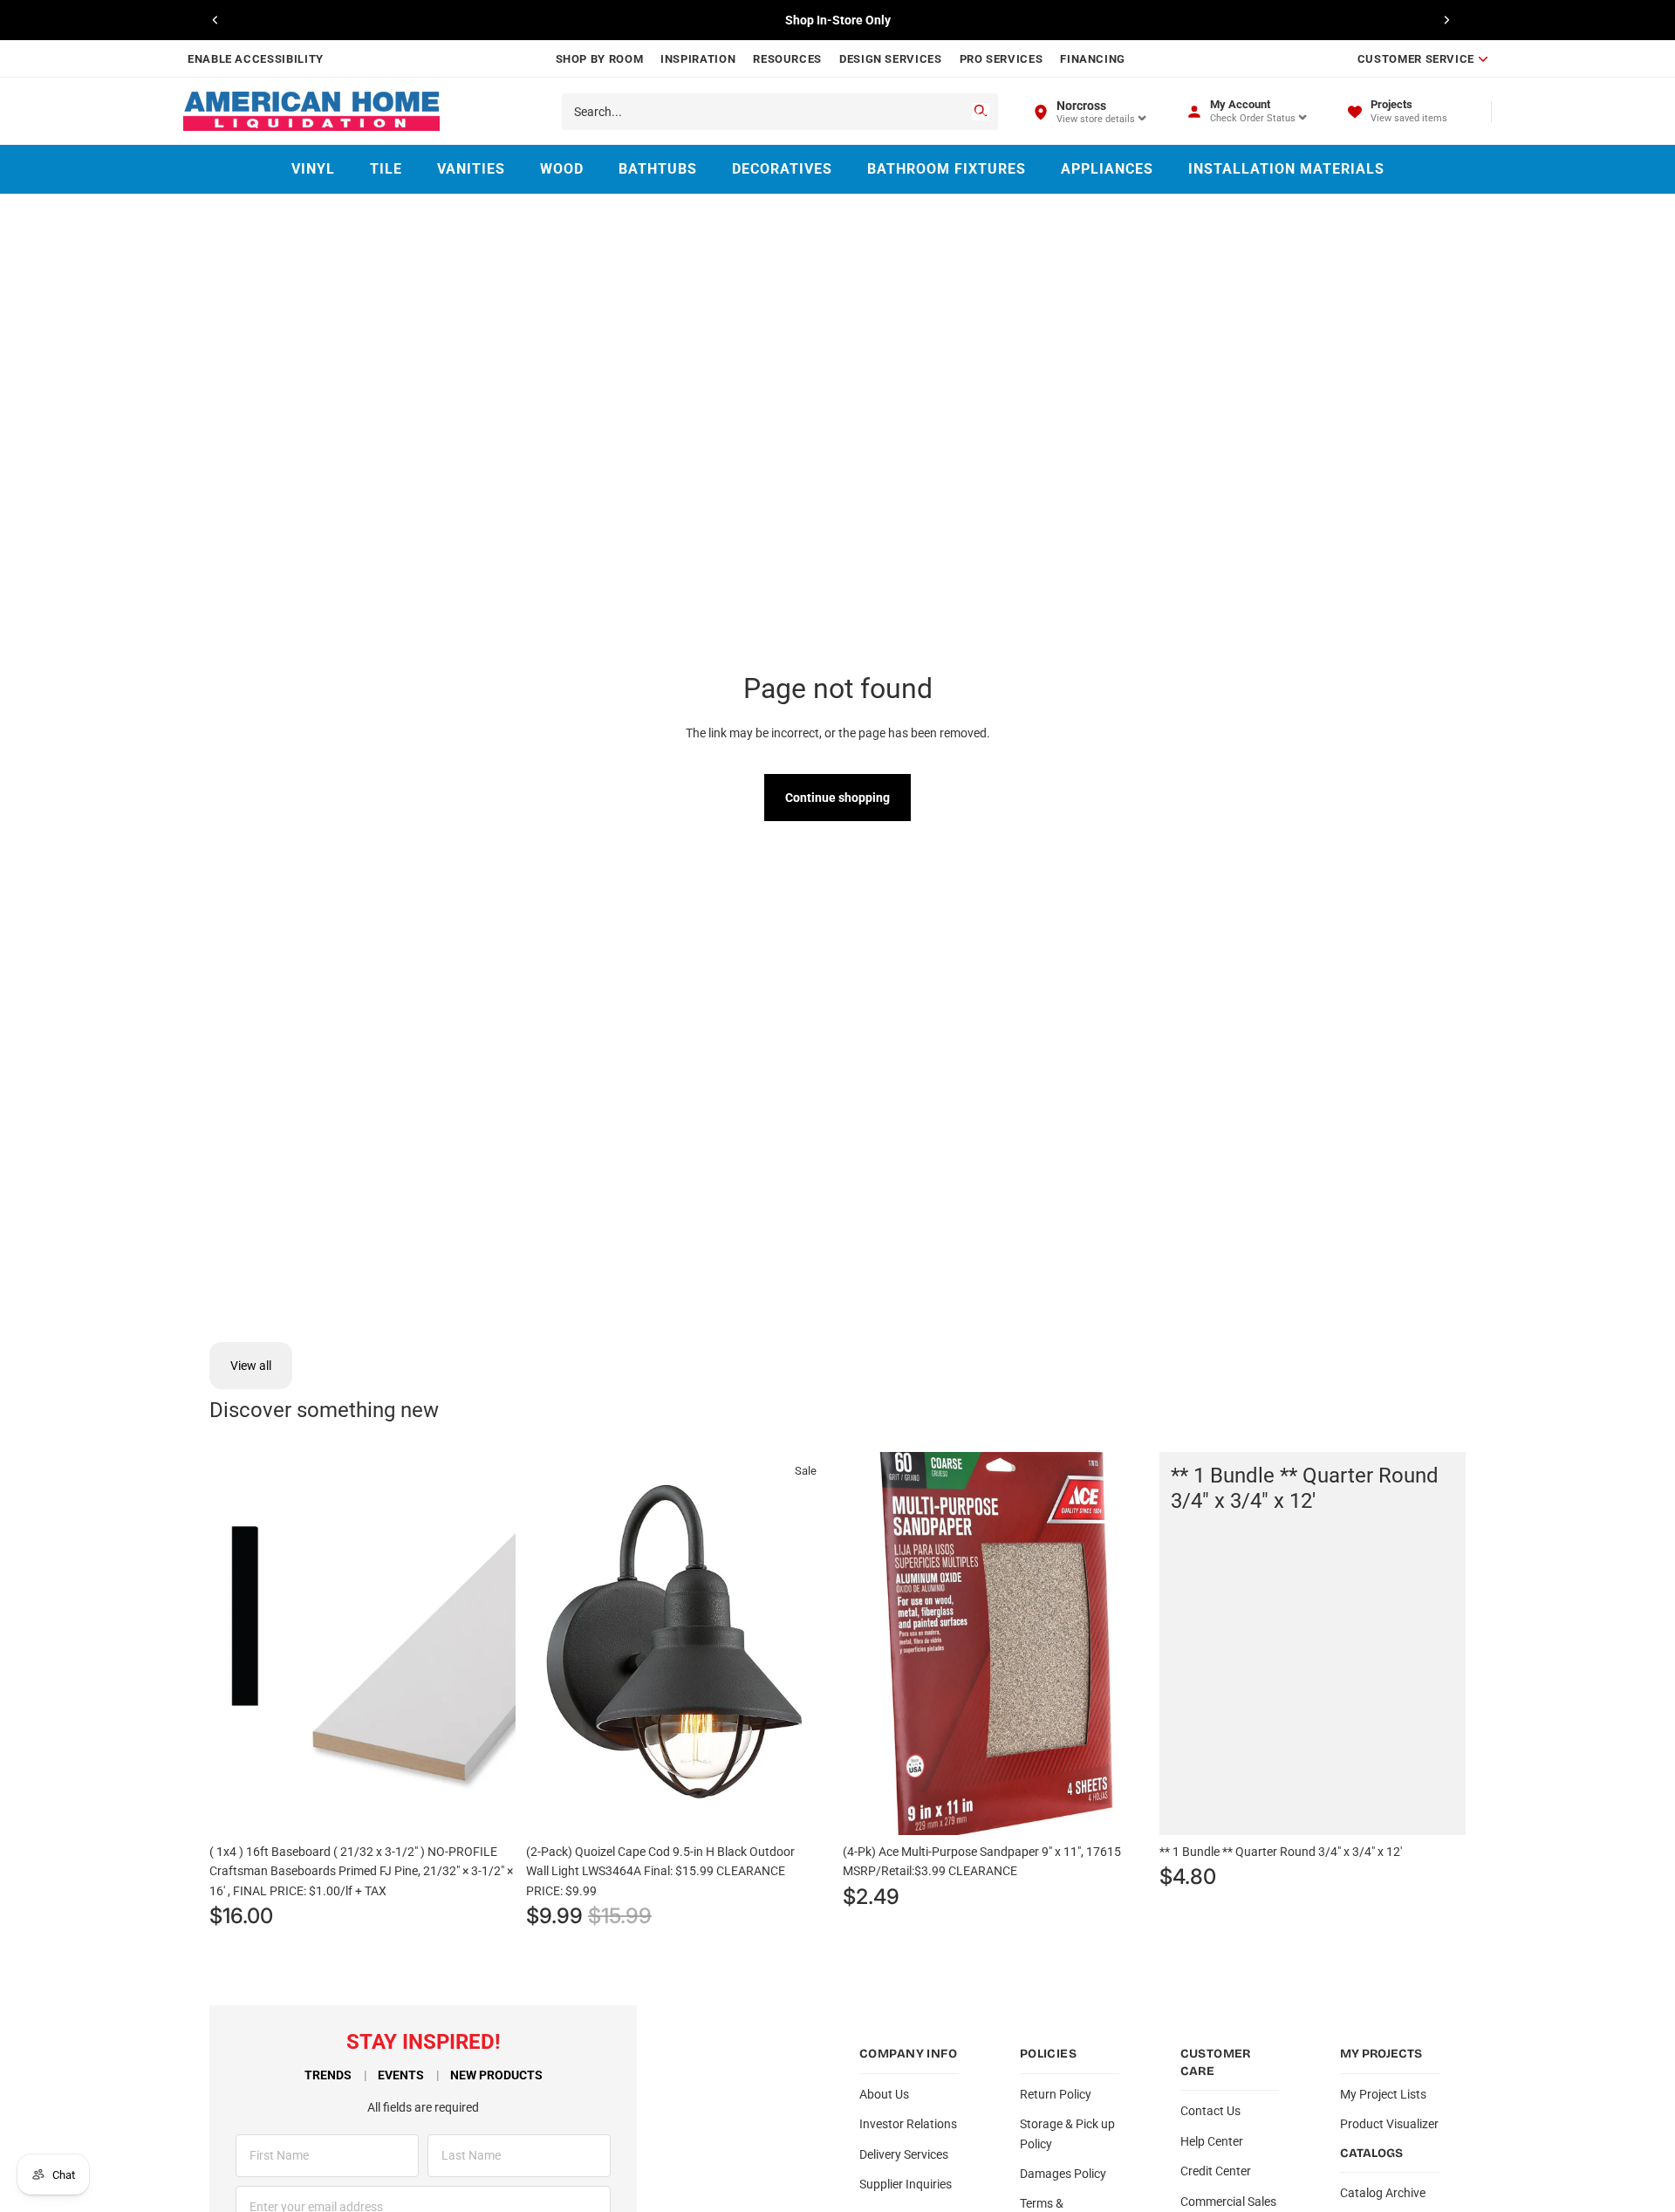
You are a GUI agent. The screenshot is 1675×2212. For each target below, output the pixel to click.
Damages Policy (1063, 2174)
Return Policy (1056, 2094)
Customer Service (1416, 59)
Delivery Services (904, 2154)
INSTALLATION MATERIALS (1286, 169)
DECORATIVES (782, 169)
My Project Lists (1383, 2094)
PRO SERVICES (1002, 59)
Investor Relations (908, 2124)
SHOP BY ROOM (600, 59)
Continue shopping (837, 798)
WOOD (562, 169)
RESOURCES (787, 59)
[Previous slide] (215, 20)
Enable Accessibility (256, 59)
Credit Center (1216, 2171)
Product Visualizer (1389, 2124)
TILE (386, 169)
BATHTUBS (658, 169)
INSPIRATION (698, 59)
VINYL (313, 169)
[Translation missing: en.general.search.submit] (981, 112)
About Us (884, 2094)
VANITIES (471, 169)
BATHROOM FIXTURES (947, 169)
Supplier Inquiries (906, 2184)
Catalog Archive (1383, 2193)
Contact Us (1210, 2111)
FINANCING (1093, 59)
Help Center (1212, 2141)
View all (251, 1366)
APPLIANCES (1107, 169)
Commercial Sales (1228, 2202)
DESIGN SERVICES (891, 59)
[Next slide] (1446, 20)
